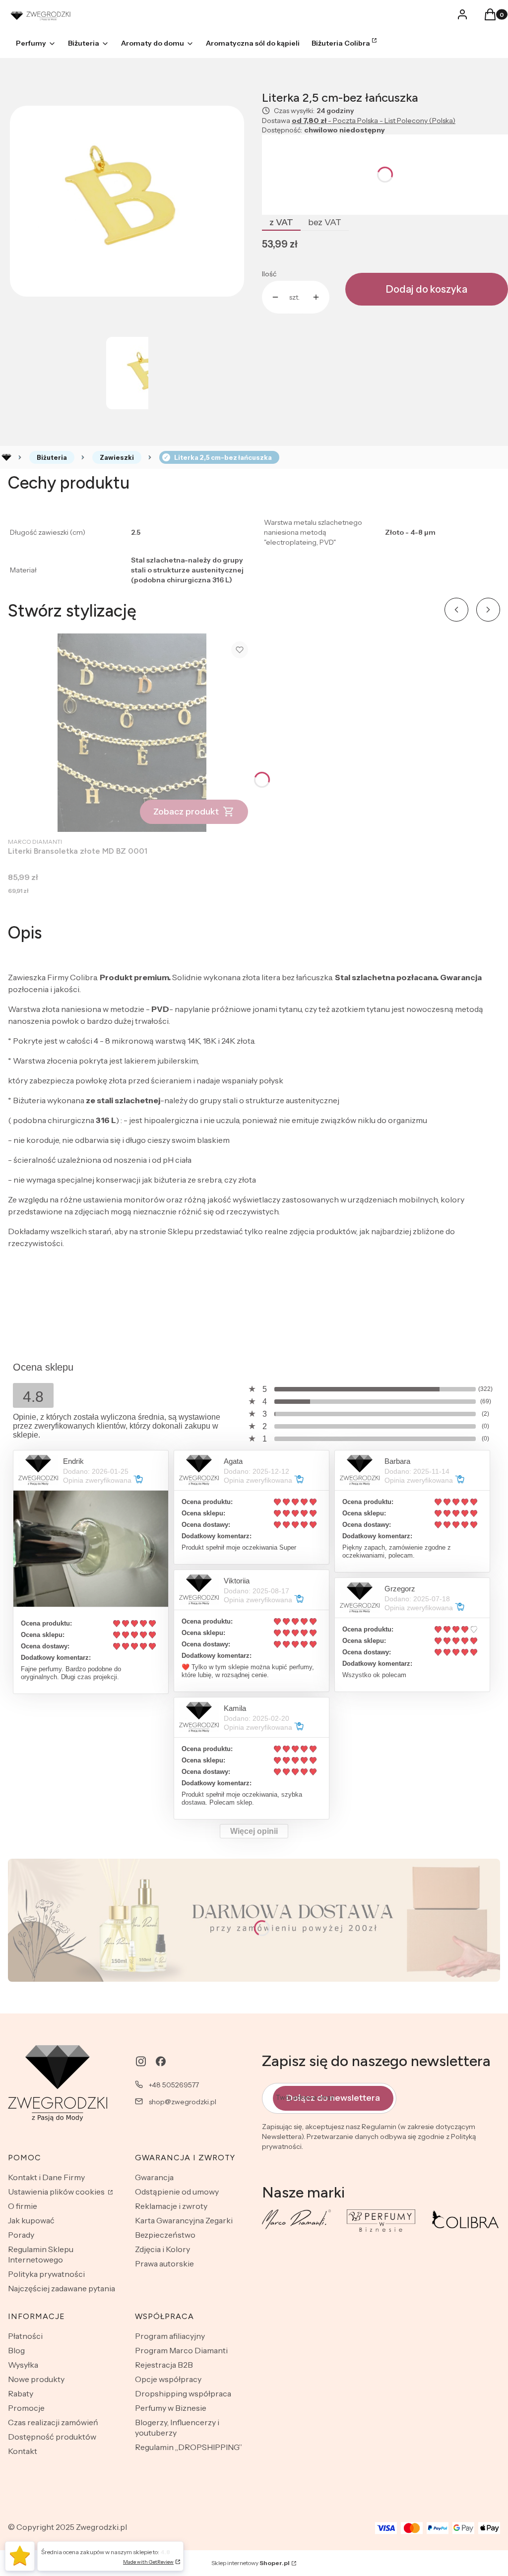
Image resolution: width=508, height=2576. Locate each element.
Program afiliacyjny (170, 2336)
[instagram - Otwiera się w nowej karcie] (141, 2061)
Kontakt (23, 2451)
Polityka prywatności (46, 2274)
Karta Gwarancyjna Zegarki (184, 2220)
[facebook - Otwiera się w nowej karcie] (161, 2061)
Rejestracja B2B (164, 2365)
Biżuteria (52, 457)
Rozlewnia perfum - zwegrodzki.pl (6, 457)
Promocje (26, 2408)
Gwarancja (154, 2177)
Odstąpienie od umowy (177, 2192)
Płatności (25, 2336)
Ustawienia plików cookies (57, 2192)
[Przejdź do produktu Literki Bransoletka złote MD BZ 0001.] (132, 733)
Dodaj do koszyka (427, 289)
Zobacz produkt (186, 812)
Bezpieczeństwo (165, 2235)
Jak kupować (31, 2220)
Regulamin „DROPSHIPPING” (189, 2447)
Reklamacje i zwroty (171, 2206)
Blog (16, 2350)
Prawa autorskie (164, 2263)
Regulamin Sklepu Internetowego (41, 2254)
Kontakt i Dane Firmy (46, 2177)
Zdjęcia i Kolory (162, 2249)
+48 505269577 (174, 2085)
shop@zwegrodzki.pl (183, 2102)
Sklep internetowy (251, 2563)
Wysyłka (23, 2365)
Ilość (269, 274)
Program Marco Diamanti (181, 2350)
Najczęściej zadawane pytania (62, 2288)
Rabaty (21, 2393)
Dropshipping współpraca (183, 2393)
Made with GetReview (148, 2562)
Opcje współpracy (168, 2379)
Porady (21, 2235)
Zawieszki (117, 457)
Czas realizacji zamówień (53, 2422)
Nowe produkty (36, 2379)
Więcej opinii (254, 1831)
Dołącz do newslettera (333, 2098)
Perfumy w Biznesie (171, 2408)
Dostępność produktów (52, 2437)
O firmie (23, 2206)
